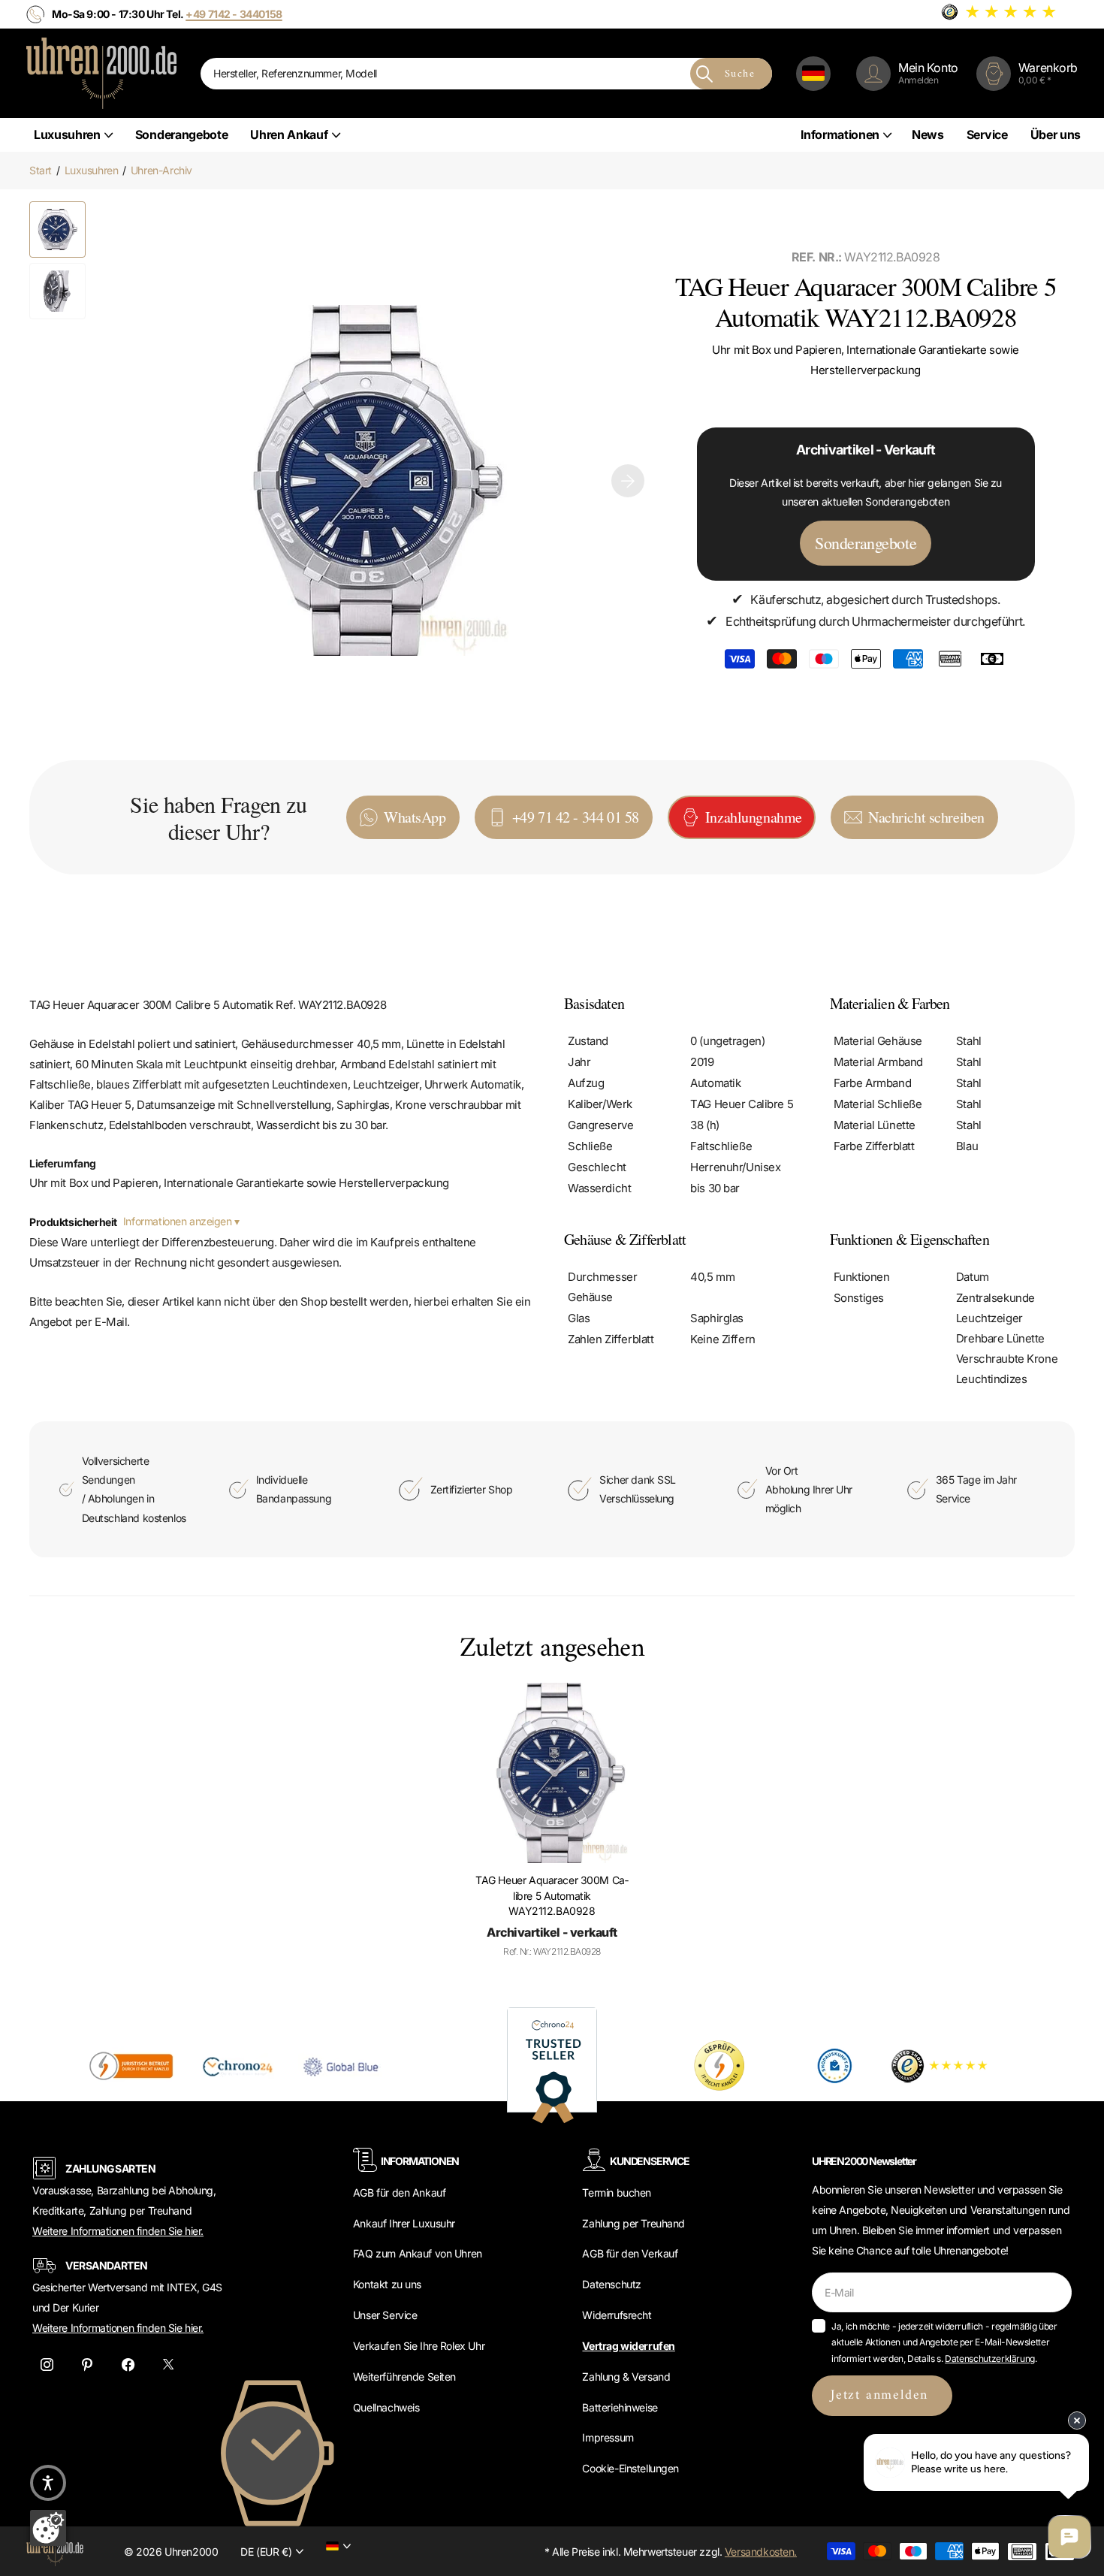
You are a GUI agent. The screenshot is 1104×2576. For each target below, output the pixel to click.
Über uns (1056, 134)
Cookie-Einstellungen (630, 2468)
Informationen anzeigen (179, 1221)
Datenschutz (611, 2284)
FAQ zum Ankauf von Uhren (418, 2253)
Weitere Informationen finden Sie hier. (118, 2231)
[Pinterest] (87, 2364)
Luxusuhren (67, 134)
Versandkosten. (761, 2552)
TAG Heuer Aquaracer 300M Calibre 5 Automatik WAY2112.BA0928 (552, 1895)
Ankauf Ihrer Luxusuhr (404, 2223)
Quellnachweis (386, 2407)
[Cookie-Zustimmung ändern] (48, 2528)
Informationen (840, 134)
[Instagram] (47, 2364)
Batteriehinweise (620, 2407)
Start (41, 170)
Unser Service (385, 2315)
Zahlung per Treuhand (633, 2223)
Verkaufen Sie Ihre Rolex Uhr (419, 2346)
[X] (168, 2364)
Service (987, 134)
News (928, 134)
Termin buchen (617, 2192)
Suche (740, 74)
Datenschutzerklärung (990, 2359)
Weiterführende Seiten (404, 2377)
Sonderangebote (182, 134)
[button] (628, 481)
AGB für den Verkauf (630, 2253)
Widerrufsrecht (617, 2315)
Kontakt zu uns (387, 2284)
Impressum (608, 2437)
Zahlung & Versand (626, 2377)
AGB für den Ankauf (399, 2192)
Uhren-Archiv (161, 170)
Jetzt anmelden (882, 2395)
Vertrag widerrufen (628, 2346)
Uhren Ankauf (289, 134)
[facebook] (128, 2364)
